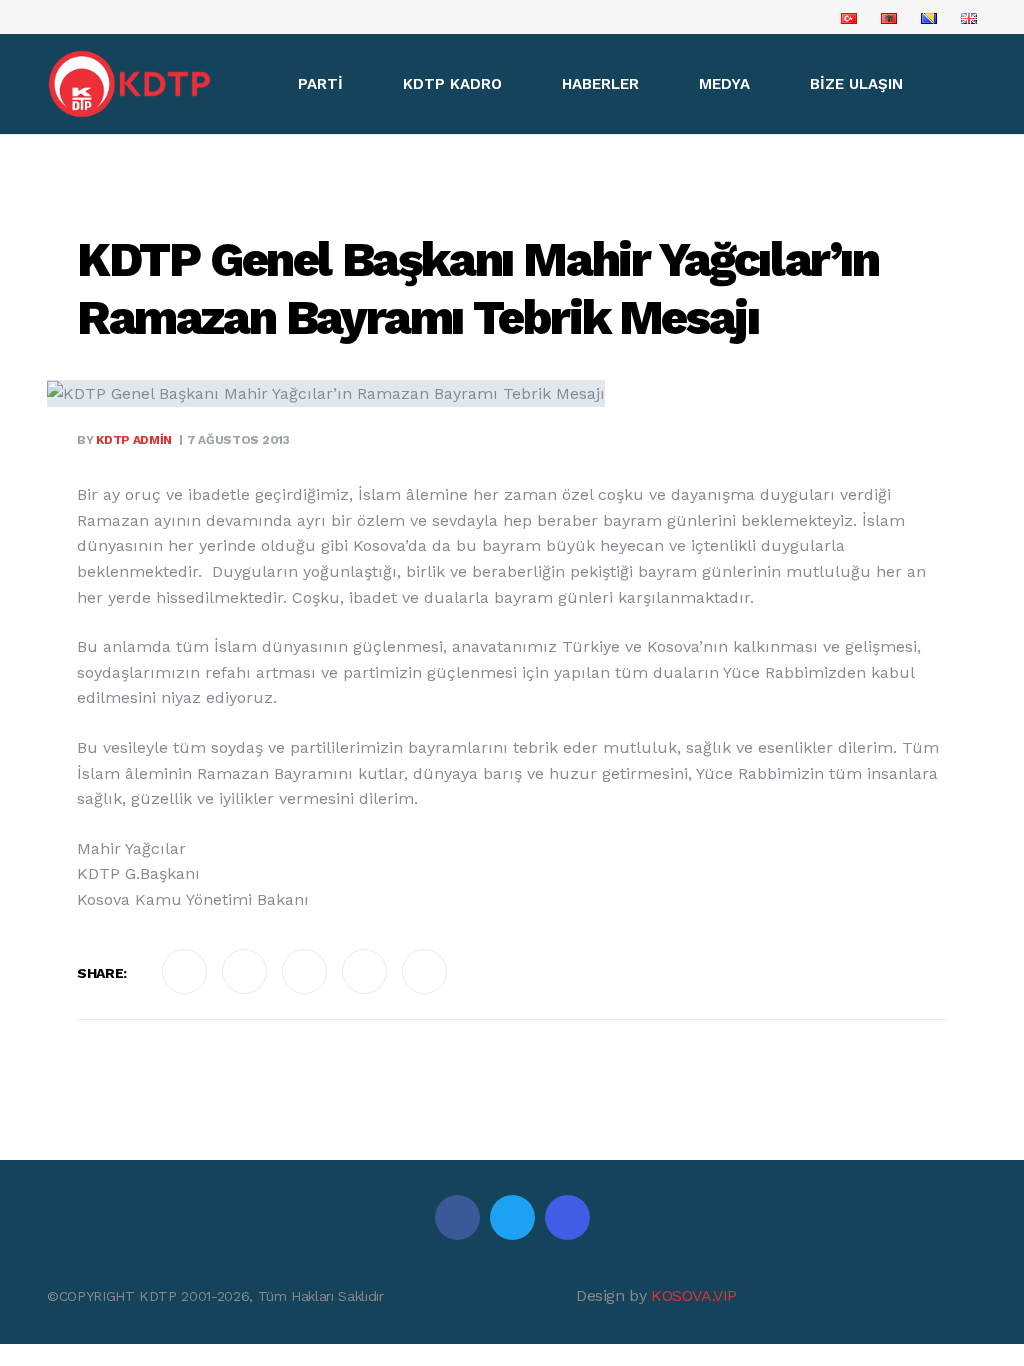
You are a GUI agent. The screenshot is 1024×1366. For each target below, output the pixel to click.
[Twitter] (512, 1217)
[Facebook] (457, 1217)
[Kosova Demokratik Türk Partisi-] (131, 84)
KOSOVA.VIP (694, 1295)
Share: (102, 973)
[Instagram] (567, 1217)
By (124, 440)
